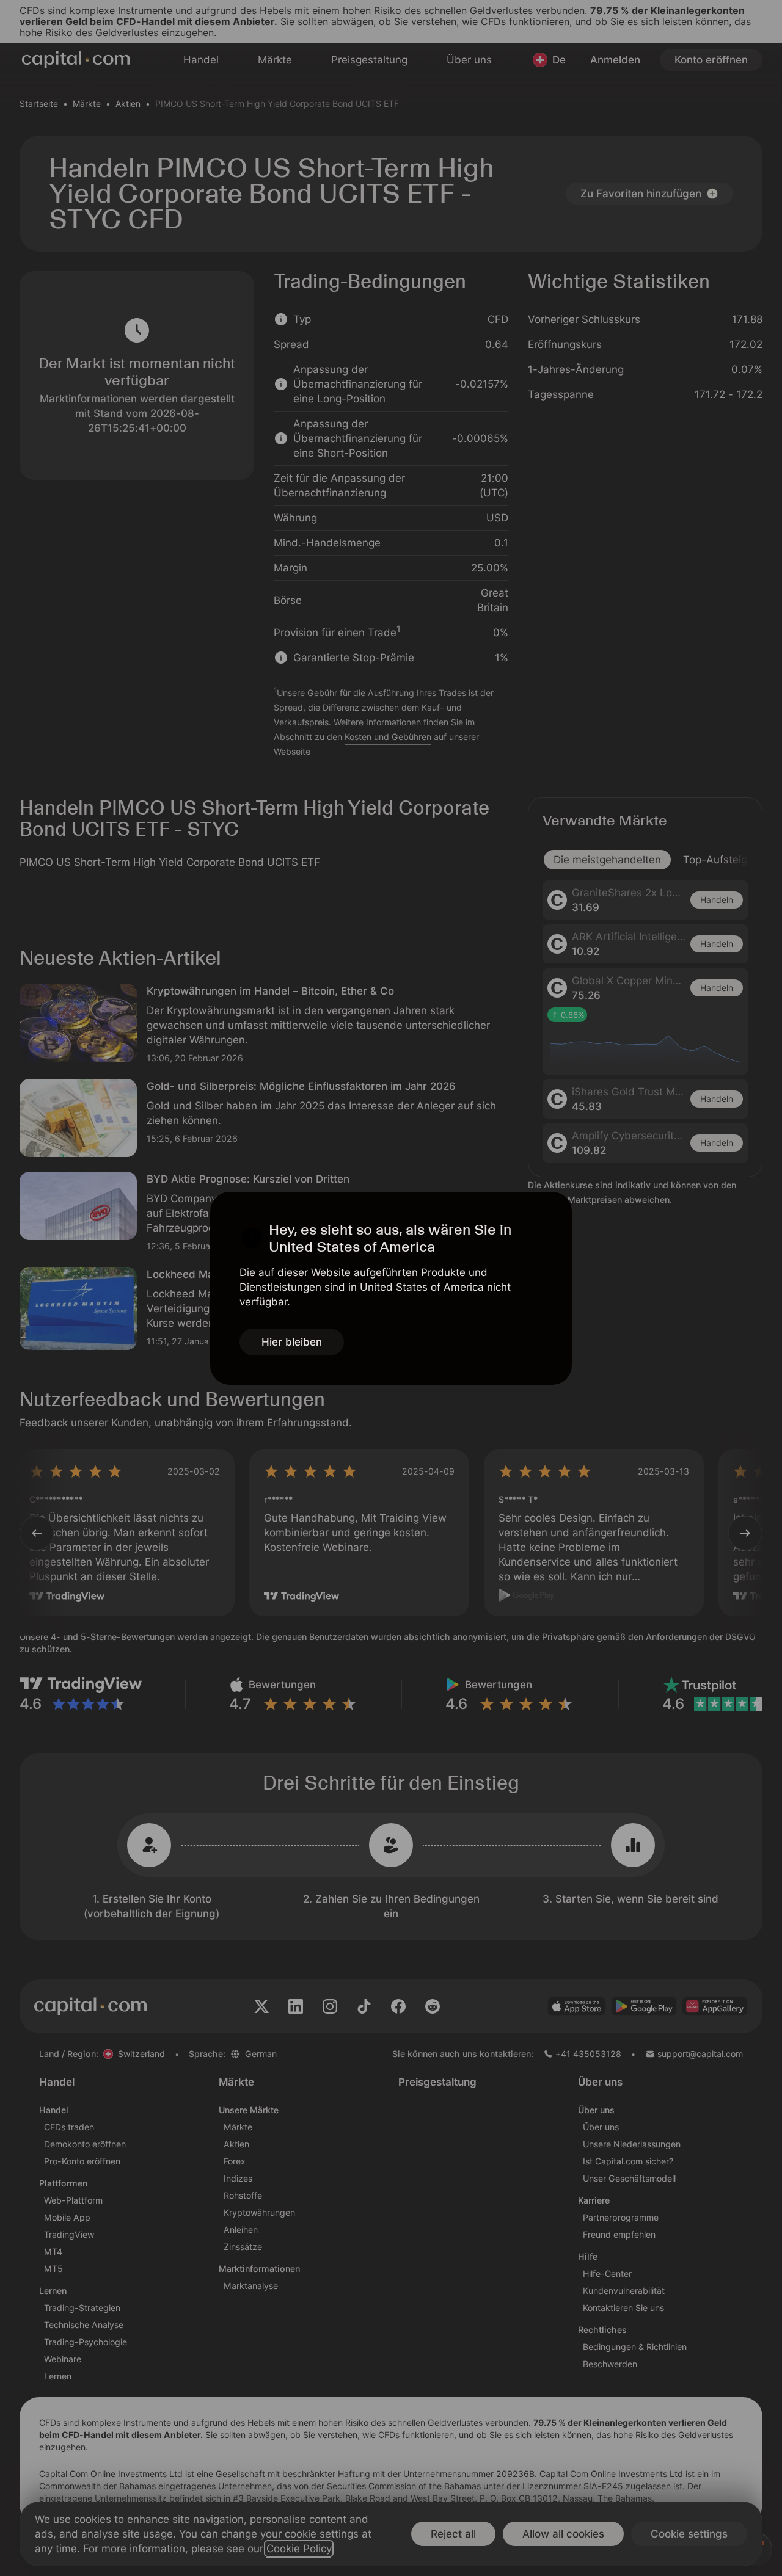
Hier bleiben (292, 1342)
